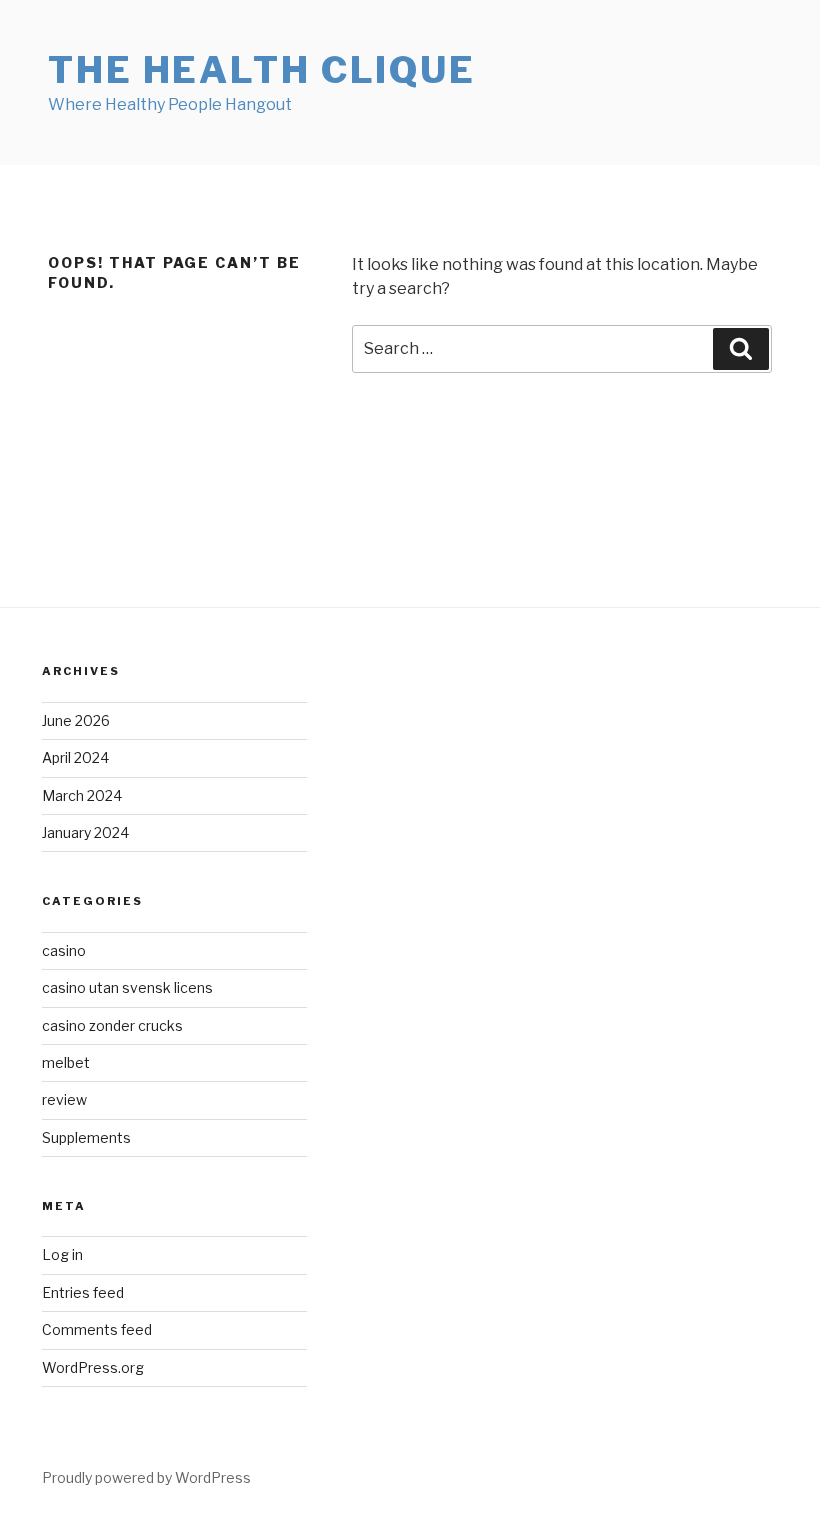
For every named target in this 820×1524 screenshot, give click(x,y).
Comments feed (97, 1329)
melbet (66, 1062)
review (64, 1099)
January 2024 (85, 832)
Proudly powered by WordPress (146, 1477)
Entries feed (83, 1292)
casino (64, 950)
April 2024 (75, 757)
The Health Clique (262, 70)
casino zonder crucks (112, 1025)
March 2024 (82, 795)
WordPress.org (93, 1367)
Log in (62, 1254)
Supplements (86, 1137)
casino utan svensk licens (127, 987)
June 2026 (76, 720)
